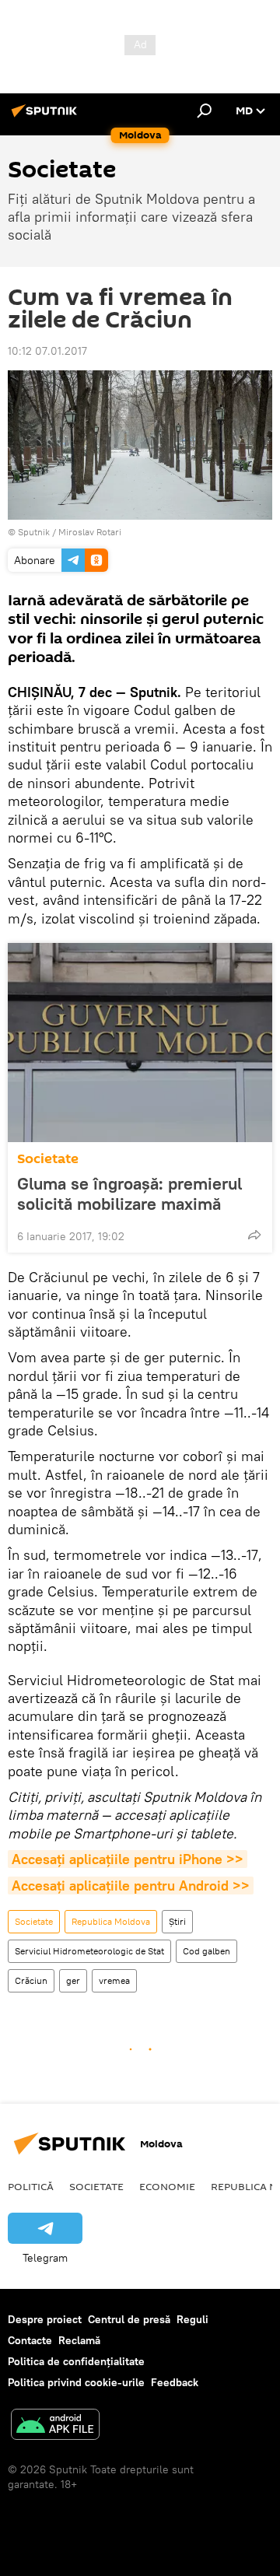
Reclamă (79, 2340)
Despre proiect (45, 2319)
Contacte (30, 2340)
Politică (31, 2186)
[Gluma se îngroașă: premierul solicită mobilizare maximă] (140, 1043)
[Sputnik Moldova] (47, 117)
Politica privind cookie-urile (76, 2382)
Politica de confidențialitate (76, 2361)
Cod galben (206, 1951)
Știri (177, 1921)
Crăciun (31, 1980)
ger (73, 1980)
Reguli (192, 2319)
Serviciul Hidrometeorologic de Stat (89, 1951)
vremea (114, 1980)
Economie (167, 2186)
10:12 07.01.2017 (47, 351)
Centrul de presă (129, 2319)
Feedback (175, 2382)
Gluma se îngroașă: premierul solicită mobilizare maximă (129, 1193)
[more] (254, 1235)
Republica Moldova (111, 1921)
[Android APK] (55, 2426)
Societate (48, 1159)
